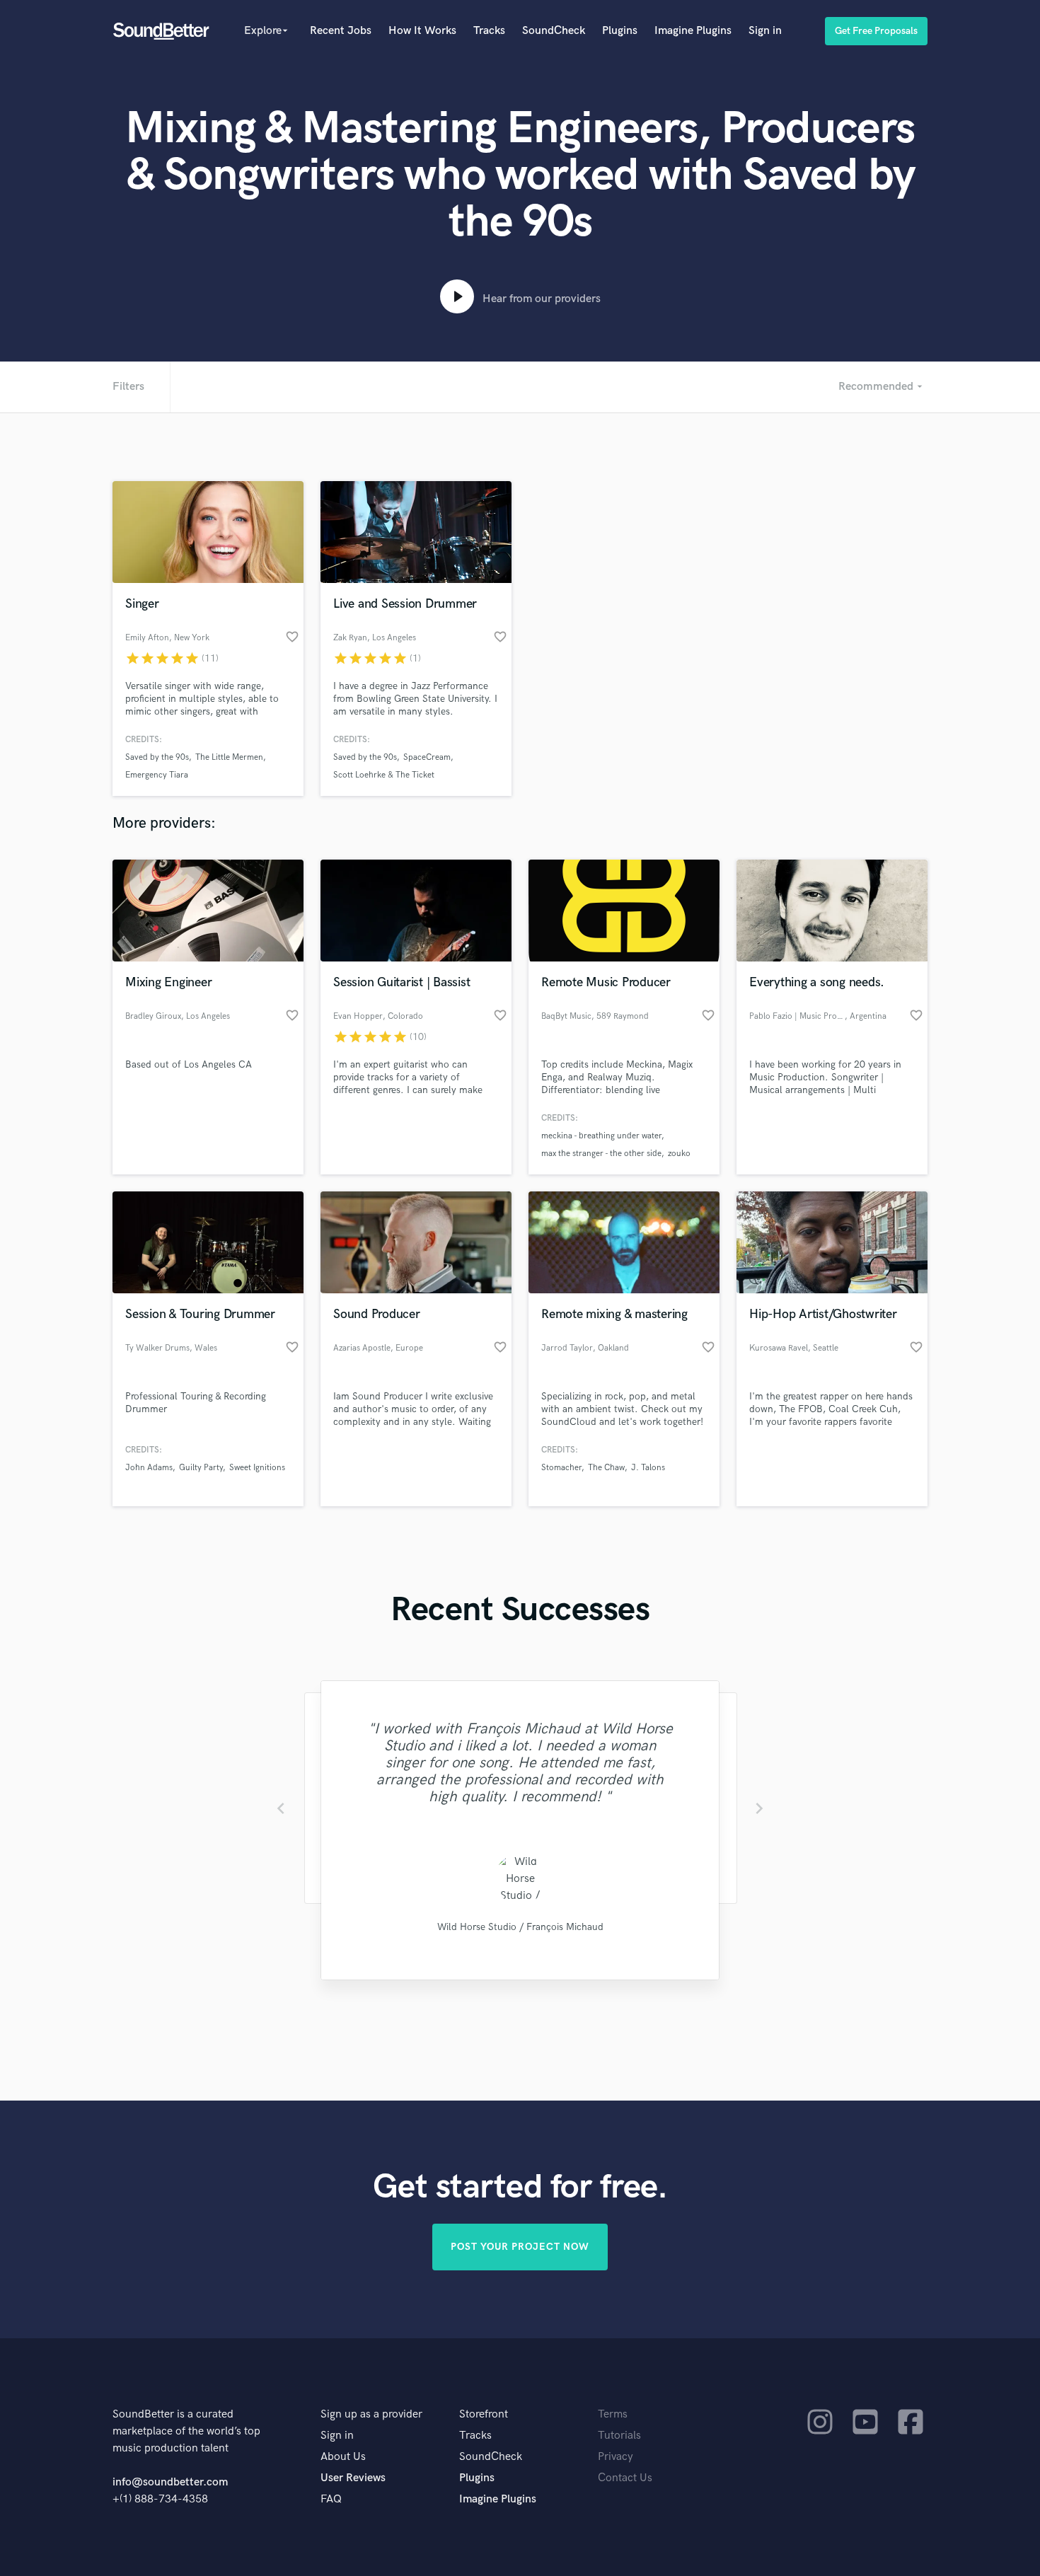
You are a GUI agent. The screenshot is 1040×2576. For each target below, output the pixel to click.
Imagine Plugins (693, 31)
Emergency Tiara (157, 775)
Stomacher (561, 1468)
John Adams (149, 1468)
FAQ (331, 2499)
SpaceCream (427, 757)
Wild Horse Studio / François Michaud (520, 1927)
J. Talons (648, 1468)
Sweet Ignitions (257, 1468)
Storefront (484, 2414)
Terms (613, 2414)
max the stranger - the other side (601, 1154)
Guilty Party (201, 1468)
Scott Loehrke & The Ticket (384, 775)
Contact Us (625, 2478)
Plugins (620, 31)
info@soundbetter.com (170, 2482)
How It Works (422, 31)
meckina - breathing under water (601, 1136)
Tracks (489, 31)
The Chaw (606, 1468)
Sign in (765, 31)
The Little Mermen (229, 757)
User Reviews (353, 2478)
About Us (343, 2457)
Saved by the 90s (157, 757)
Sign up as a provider (371, 2414)
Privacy (616, 2457)
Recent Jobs (341, 31)
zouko (679, 1154)
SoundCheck (554, 31)
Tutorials (619, 2436)
